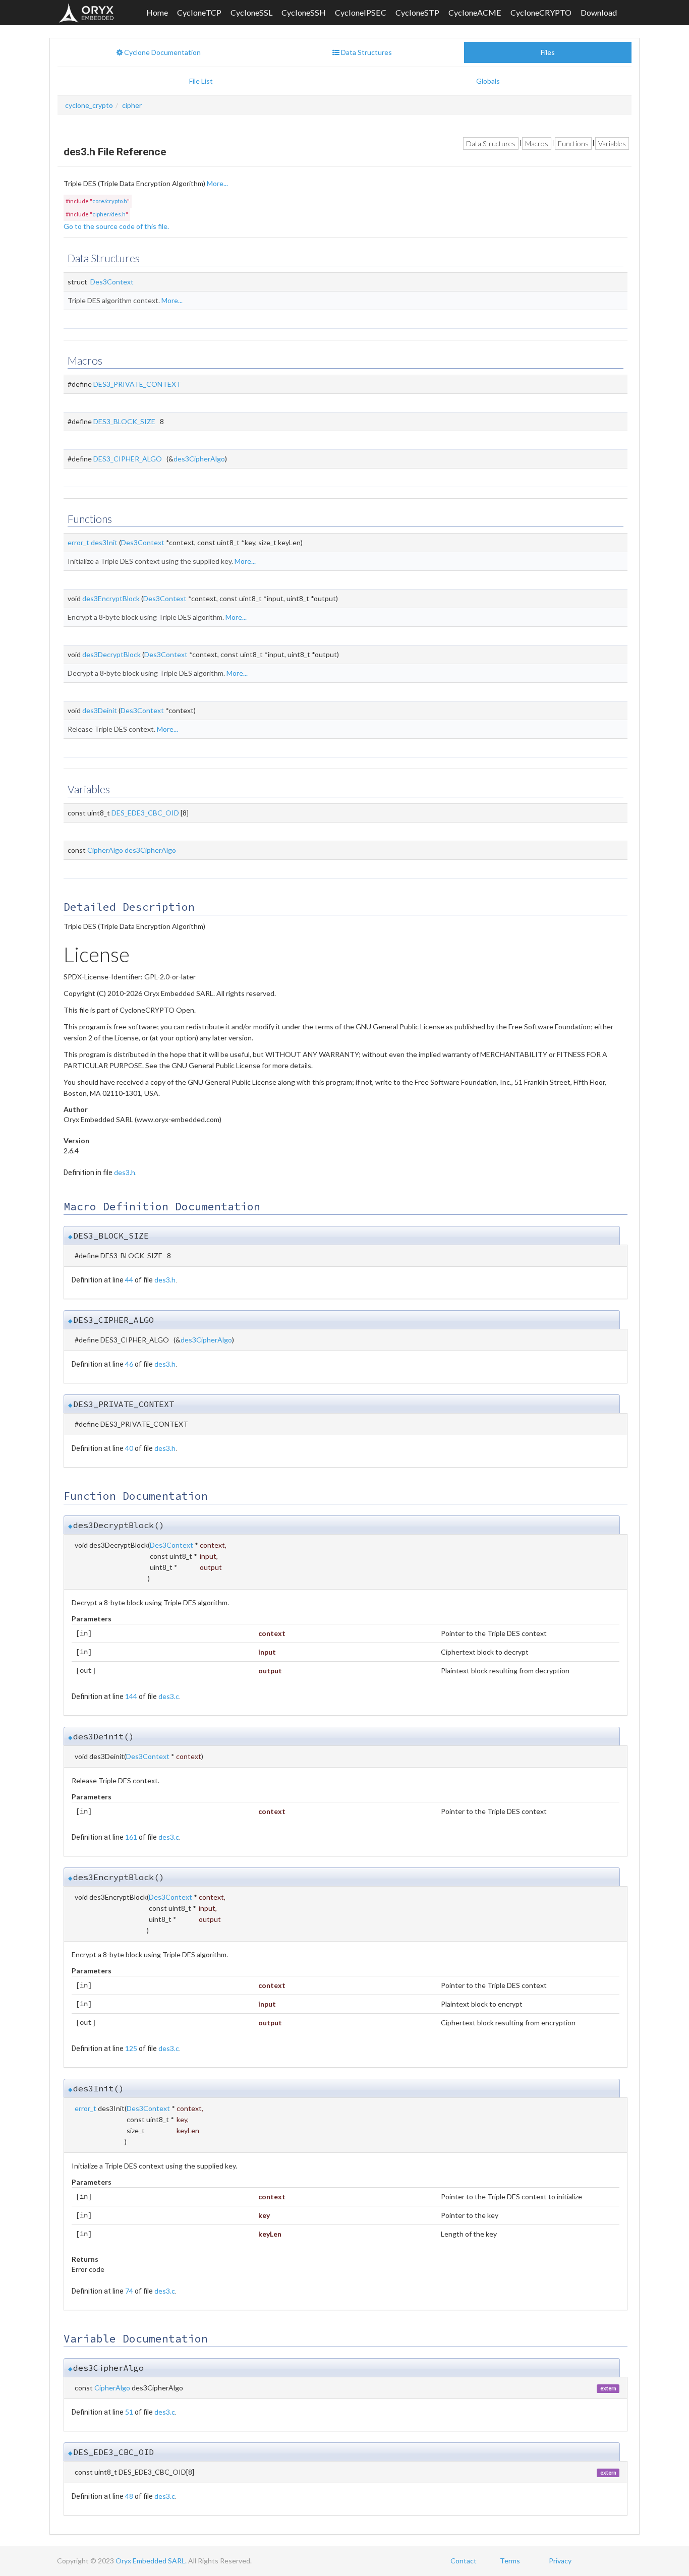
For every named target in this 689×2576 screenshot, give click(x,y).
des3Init (104, 542)
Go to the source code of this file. (116, 226)
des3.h (125, 1172)
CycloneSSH (304, 12)
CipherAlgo (105, 850)
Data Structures (491, 143)
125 (131, 2048)
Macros (537, 143)
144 (131, 1696)
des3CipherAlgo (199, 459)
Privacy (560, 2561)
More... (217, 183)
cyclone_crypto (89, 105)
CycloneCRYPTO (541, 12)
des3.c (169, 1696)
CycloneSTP (417, 12)
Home (157, 12)
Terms (510, 2561)
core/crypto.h (110, 201)
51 (129, 2412)
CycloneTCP (199, 12)
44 (129, 1280)
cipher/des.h (109, 214)
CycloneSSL (251, 12)
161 (131, 1837)
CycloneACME (475, 12)
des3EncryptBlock (111, 598)
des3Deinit (100, 710)
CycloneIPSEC (361, 12)
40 (129, 1448)
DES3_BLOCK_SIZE (124, 421)
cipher (132, 105)
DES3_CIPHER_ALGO (128, 459)
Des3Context (112, 282)
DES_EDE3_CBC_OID (145, 813)
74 (129, 2291)
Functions (573, 143)
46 (129, 1364)
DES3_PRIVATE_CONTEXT (137, 384)
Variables (612, 143)
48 (129, 2496)
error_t (78, 542)
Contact (464, 2561)
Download (599, 12)
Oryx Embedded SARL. (151, 2561)
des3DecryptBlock (111, 654)
